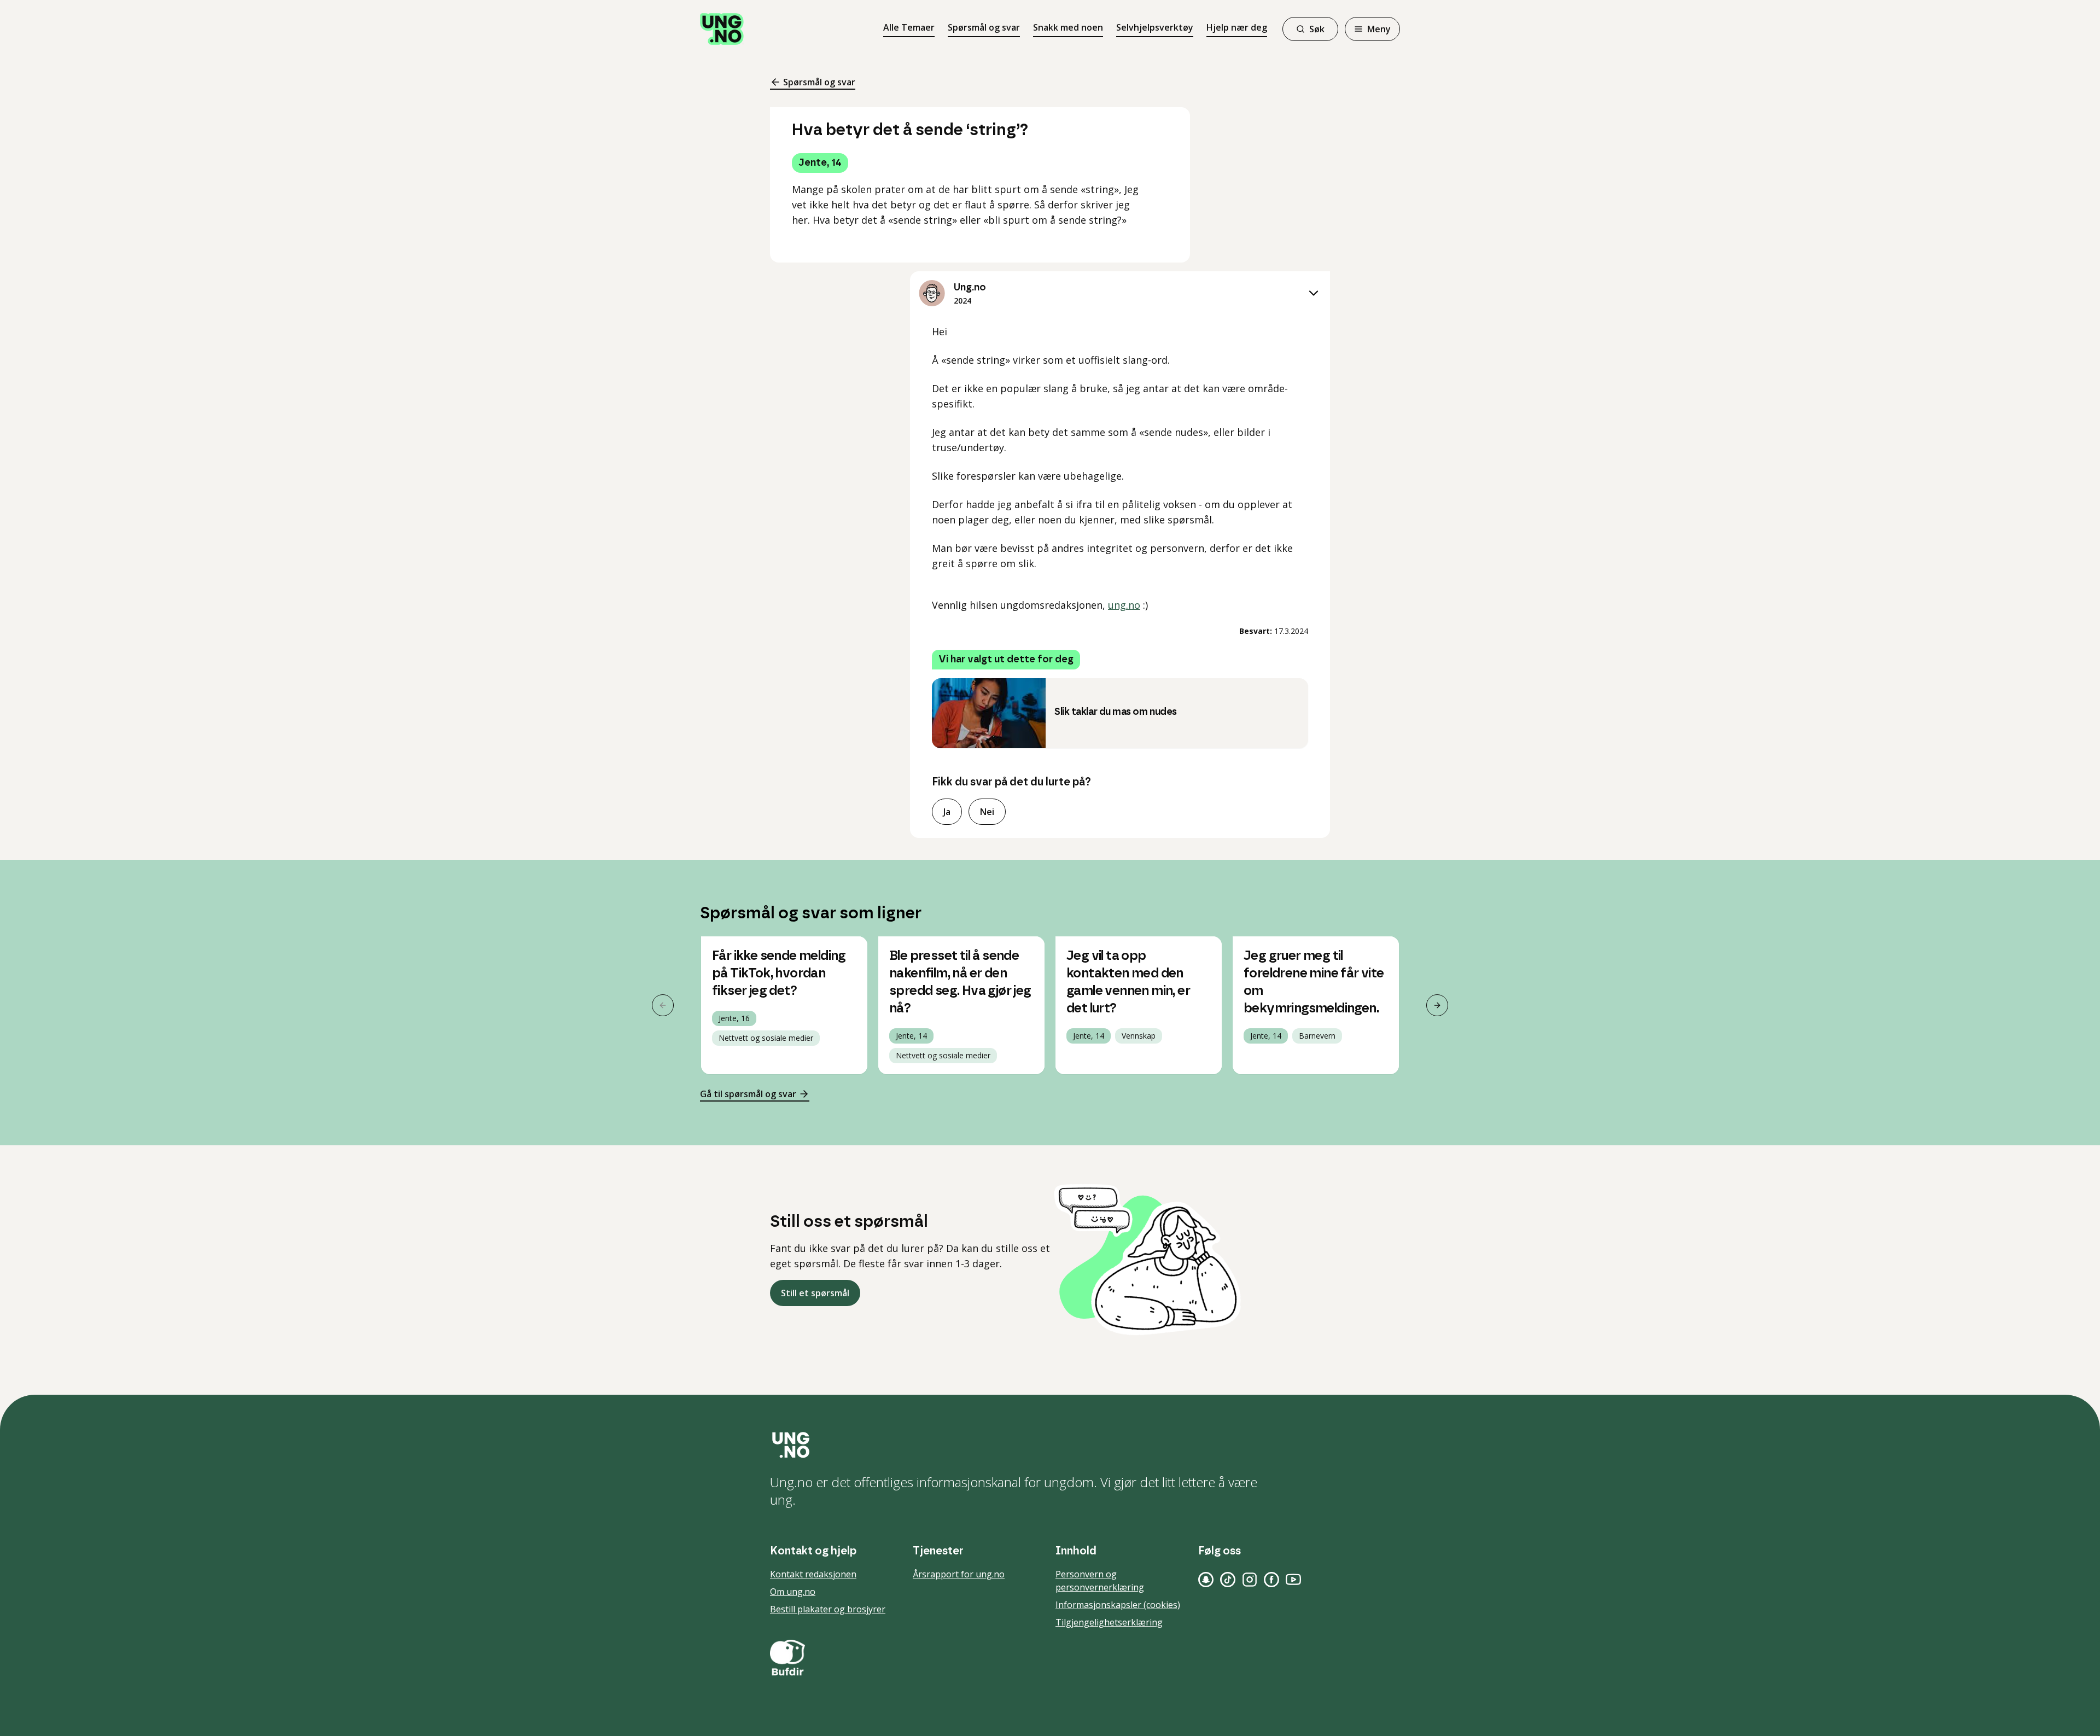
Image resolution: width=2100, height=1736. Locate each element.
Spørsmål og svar (984, 27)
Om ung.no (793, 1592)
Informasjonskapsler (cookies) (1118, 1605)
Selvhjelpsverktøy (1155, 27)
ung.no (1124, 605)
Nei (987, 812)
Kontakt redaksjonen (813, 1574)
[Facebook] (1271, 1580)
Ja (947, 812)
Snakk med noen (1068, 27)
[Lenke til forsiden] (722, 29)
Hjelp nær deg (1237, 27)
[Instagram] (1250, 1580)
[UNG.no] (1050, 1445)
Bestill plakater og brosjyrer (828, 1609)
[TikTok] (1228, 1580)
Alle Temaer (909, 27)
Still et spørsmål (815, 1293)
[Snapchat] (1206, 1580)
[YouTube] (1293, 1580)
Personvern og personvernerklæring (1100, 1581)
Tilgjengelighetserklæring (1109, 1622)
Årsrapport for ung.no (959, 1574)
